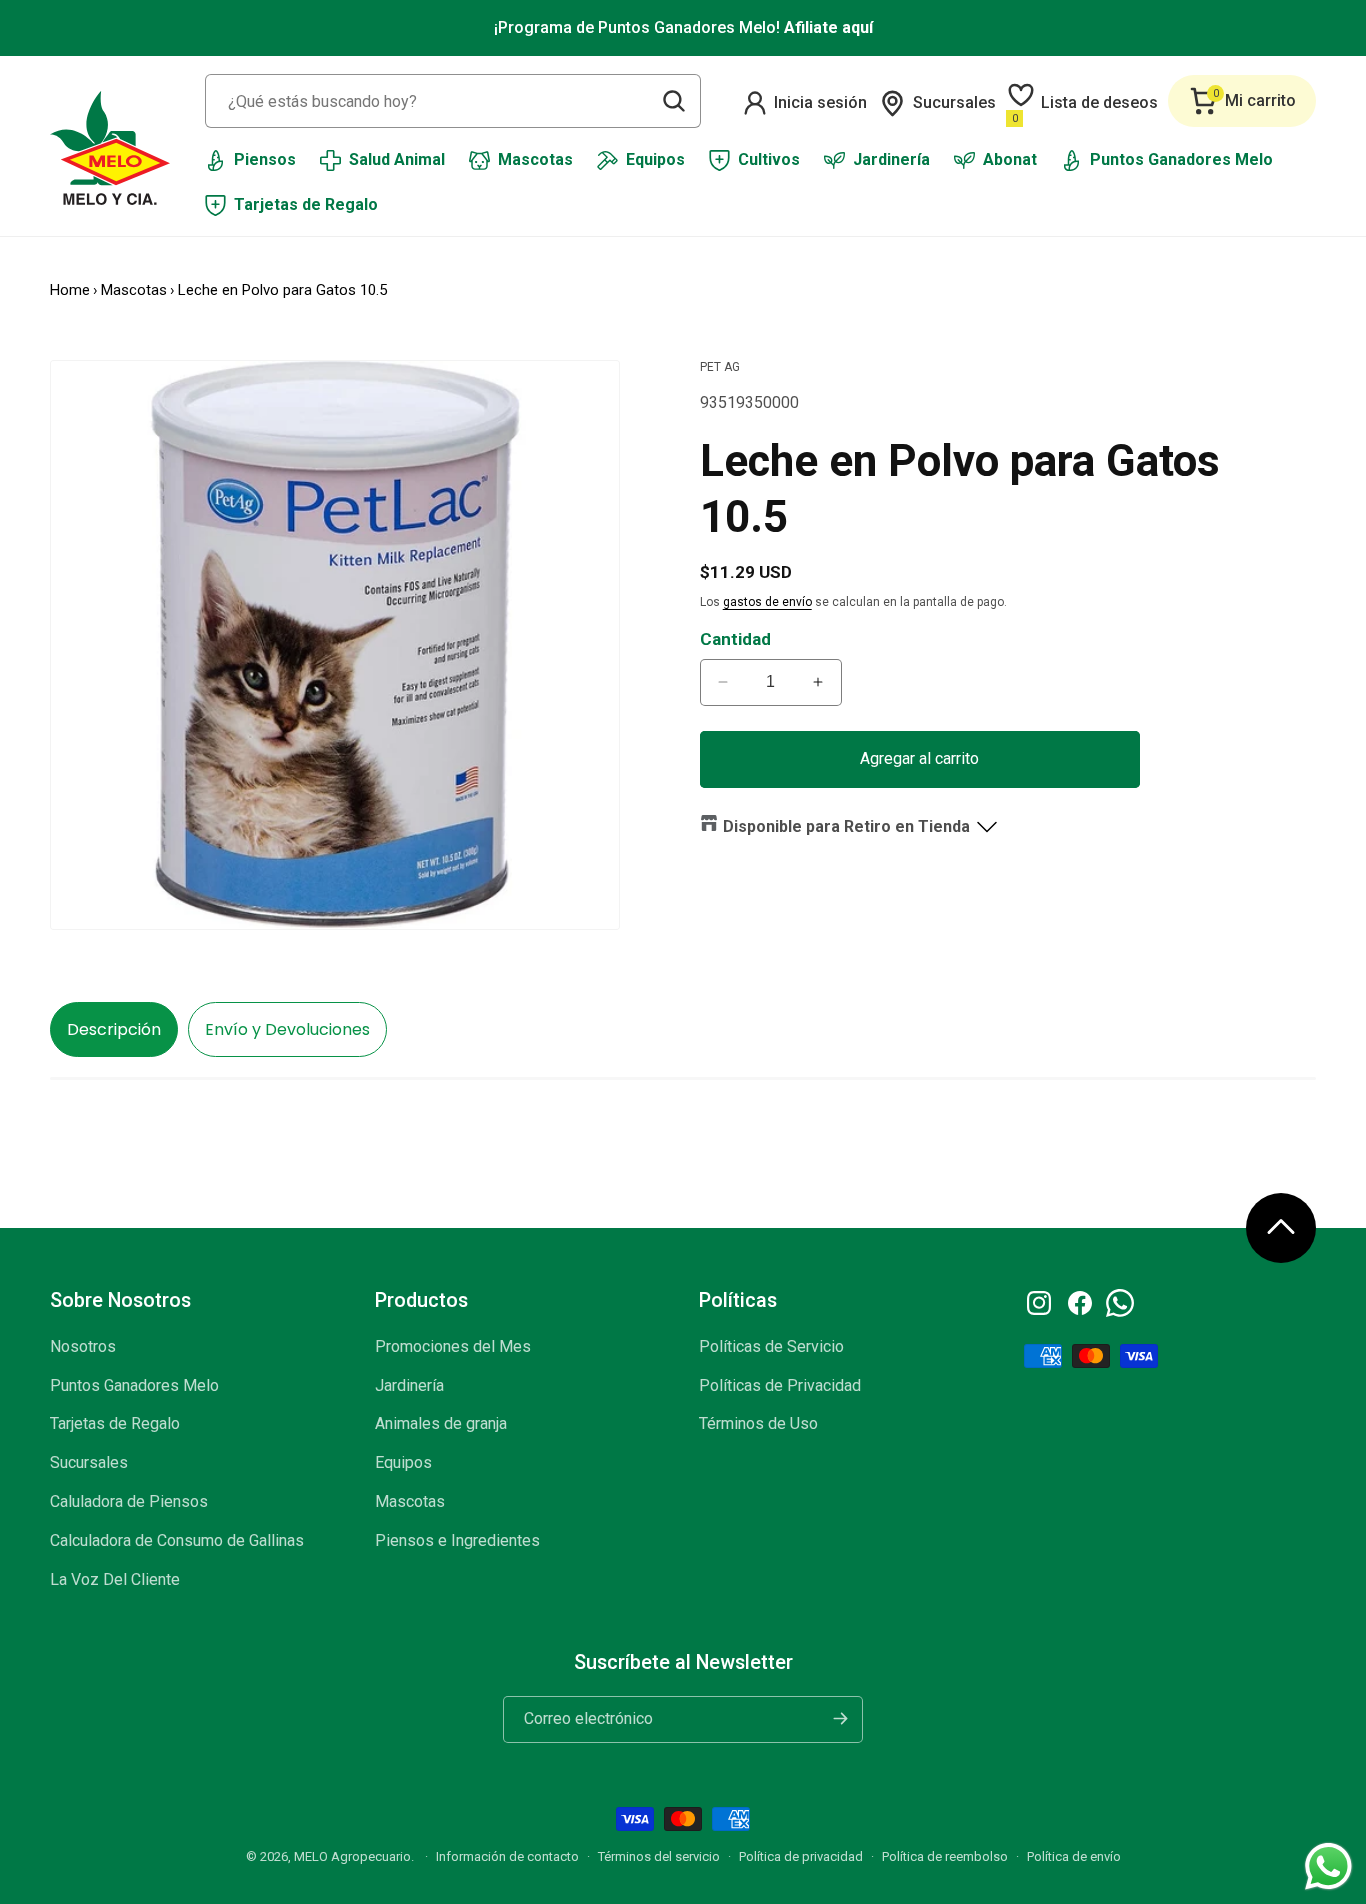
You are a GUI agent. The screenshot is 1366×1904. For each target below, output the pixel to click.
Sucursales (89, 1462)
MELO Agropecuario (352, 1856)
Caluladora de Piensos (129, 1501)
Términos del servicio (659, 1856)
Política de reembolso (945, 1856)
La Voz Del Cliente (115, 1579)
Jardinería (409, 1385)
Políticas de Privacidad (780, 1385)
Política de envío (1074, 1856)
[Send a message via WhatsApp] (1328, 1866)
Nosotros (83, 1346)
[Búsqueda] (674, 101)
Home (70, 290)
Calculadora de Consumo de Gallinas (177, 1540)
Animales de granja (441, 1424)
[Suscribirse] (840, 1718)
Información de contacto (507, 1856)
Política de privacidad (801, 1856)
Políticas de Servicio (771, 1346)
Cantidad (735, 639)
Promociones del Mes (453, 1346)
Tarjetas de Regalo (115, 1424)
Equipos (403, 1462)
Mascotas (134, 290)
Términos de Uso (758, 1424)
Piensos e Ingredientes (457, 1540)
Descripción (114, 1029)
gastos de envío (767, 602)
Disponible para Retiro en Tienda (846, 826)
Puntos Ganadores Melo (134, 1385)
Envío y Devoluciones (287, 1029)
